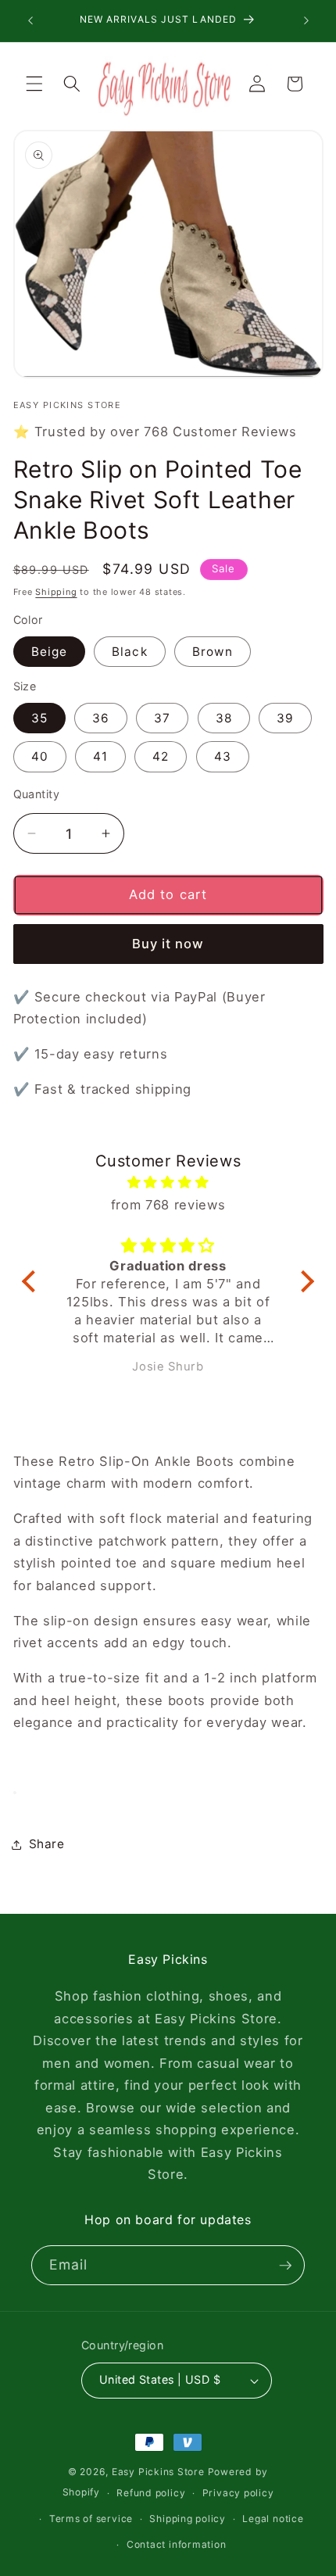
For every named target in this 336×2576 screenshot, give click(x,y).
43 (223, 756)
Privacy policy (238, 2493)
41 (100, 756)
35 (39, 718)
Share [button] (47, 1844)
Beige (50, 652)
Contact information (177, 2544)
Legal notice (273, 2519)
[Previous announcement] (30, 21)
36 (101, 718)
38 (224, 718)
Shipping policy (188, 2519)
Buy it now (168, 944)
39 (285, 718)
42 (161, 756)
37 (162, 718)
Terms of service (91, 2519)
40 (40, 756)
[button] (34, 84)
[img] (168, 1182)
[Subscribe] (285, 2266)
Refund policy (151, 2493)
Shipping (56, 592)
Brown (213, 652)
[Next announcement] (306, 21)
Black (130, 652)
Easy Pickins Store (158, 2472)
